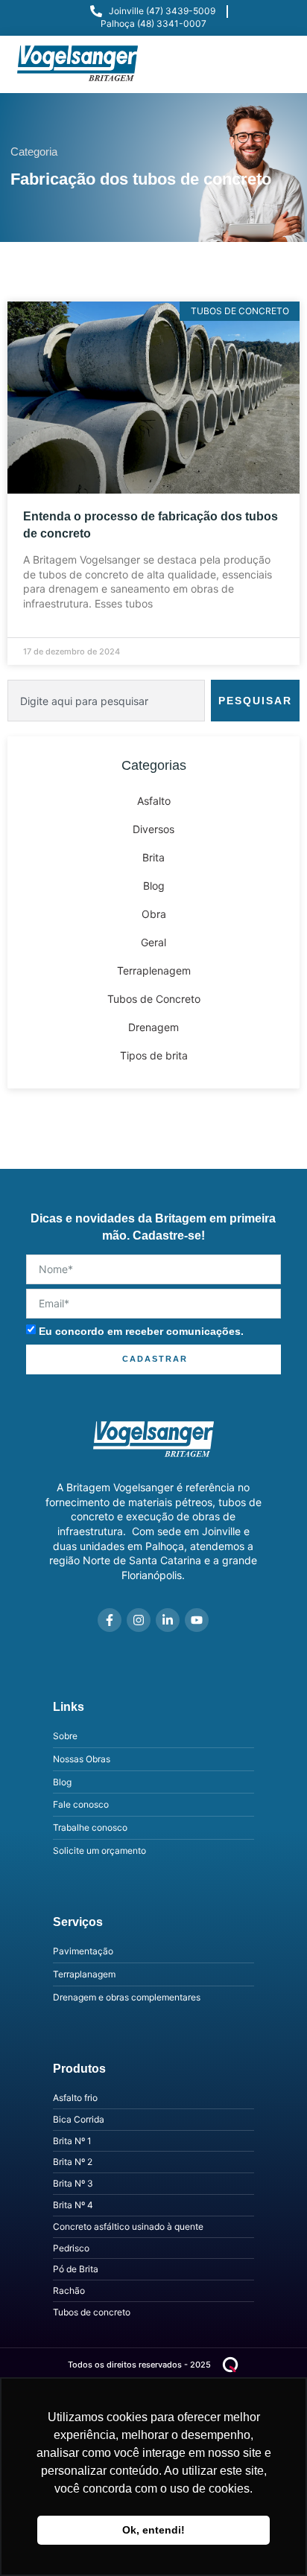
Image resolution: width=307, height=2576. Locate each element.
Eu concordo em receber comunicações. (141, 1331)
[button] (276, 64)
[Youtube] (197, 1620)
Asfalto (154, 801)
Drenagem (153, 1027)
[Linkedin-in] (168, 1620)
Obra (154, 914)
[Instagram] (139, 1620)
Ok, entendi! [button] (153, 2530)
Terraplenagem (154, 970)
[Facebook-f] (110, 1620)
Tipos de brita (154, 1055)
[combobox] (106, 701)
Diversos (153, 829)
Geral (153, 942)
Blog (154, 886)
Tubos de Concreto (154, 999)
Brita (153, 857)
